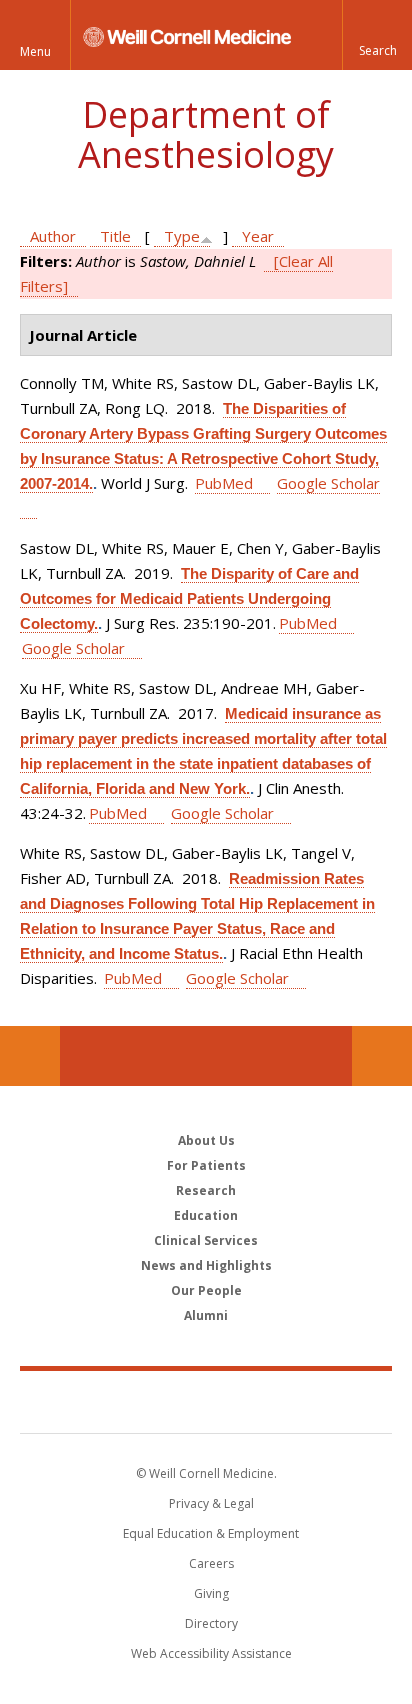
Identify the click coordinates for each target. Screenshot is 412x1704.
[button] (377, 35)
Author (53, 236)
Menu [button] (35, 51)
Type (182, 236)
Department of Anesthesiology (206, 134)
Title (115, 236)
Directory (211, 1623)
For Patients (206, 1165)
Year (258, 236)
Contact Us (382, 1056)
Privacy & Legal (211, 1503)
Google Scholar (73, 648)
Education (206, 1215)
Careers (211, 1563)
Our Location (30, 1056)
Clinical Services (206, 1240)
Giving (211, 1593)
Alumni (206, 1315)
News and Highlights (206, 1265)
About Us (206, 1140)
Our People (206, 1290)
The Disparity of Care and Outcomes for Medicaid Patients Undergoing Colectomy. (189, 598)
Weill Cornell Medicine (206, 1401)
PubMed (224, 483)
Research (206, 1190)
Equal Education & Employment (211, 1533)
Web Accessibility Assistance (211, 1653)
